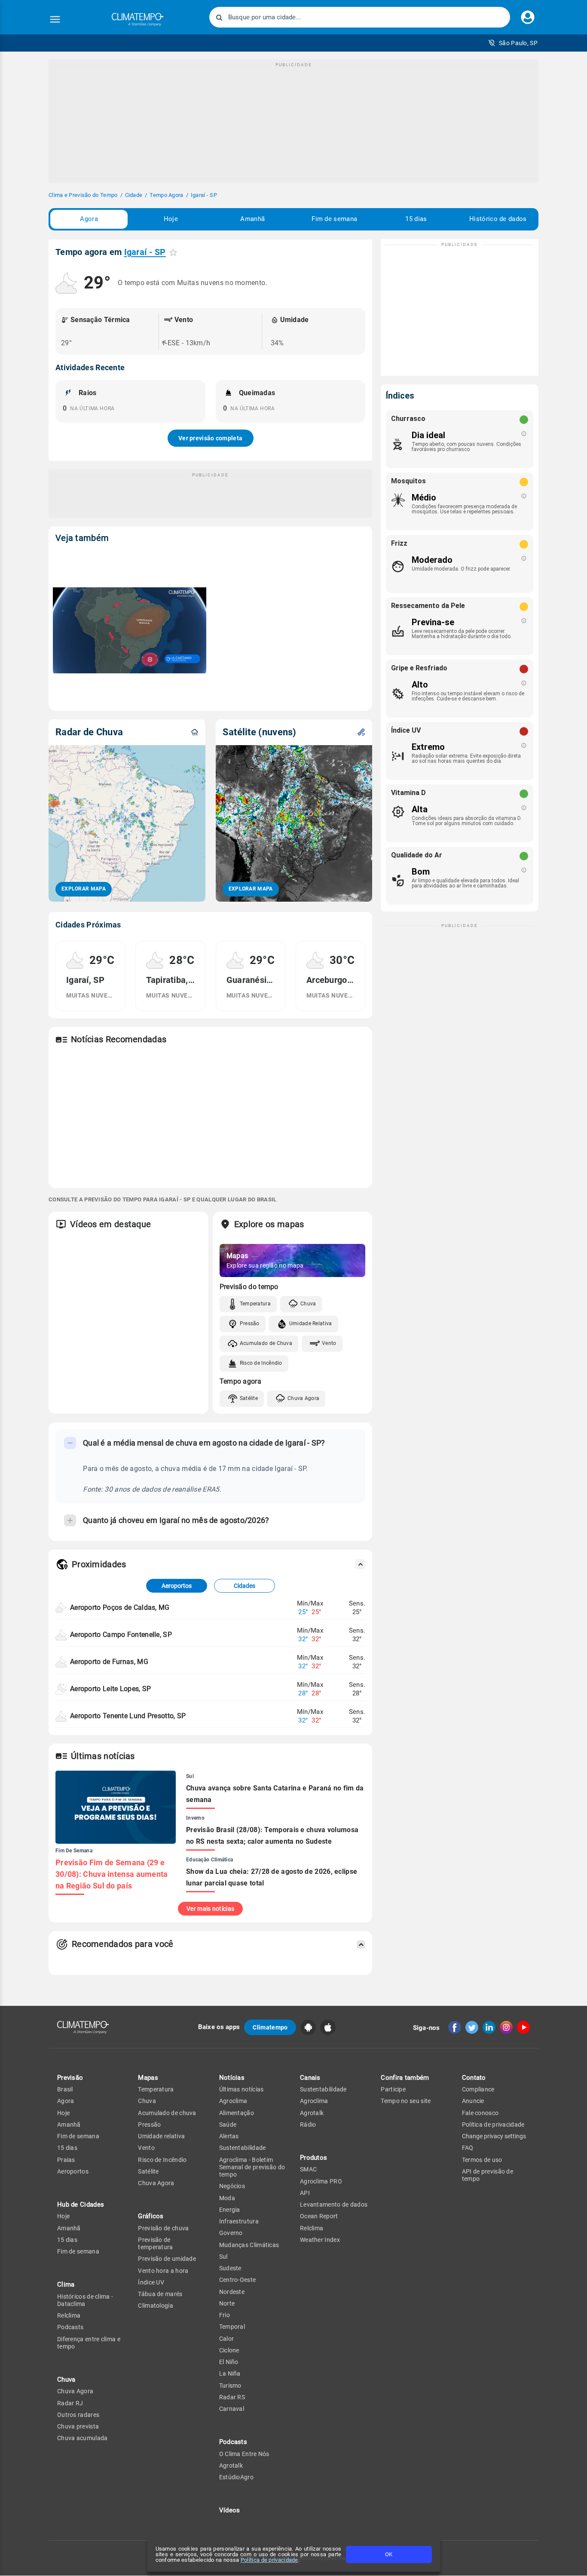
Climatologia (156, 2306)
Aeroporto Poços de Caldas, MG (120, 1607)
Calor (227, 2339)
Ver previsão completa (210, 438)
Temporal (232, 2327)
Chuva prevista (78, 2426)
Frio (225, 2315)
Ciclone (229, 2350)
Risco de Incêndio (261, 1363)
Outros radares (78, 2415)
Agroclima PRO (321, 2181)
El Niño (229, 2362)
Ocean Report (319, 2216)
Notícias (232, 2078)
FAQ (468, 2148)
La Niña (230, 2373)
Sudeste (230, 2268)
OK (389, 2554)
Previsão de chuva (163, 2228)
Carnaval (232, 2409)
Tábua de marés (160, 2294)
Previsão (70, 2078)
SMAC (308, 2169)
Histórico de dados (498, 219)
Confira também (405, 2078)
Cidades (245, 1586)
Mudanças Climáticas (249, 2245)
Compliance (478, 2089)
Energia (230, 2210)
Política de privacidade (269, 2560)
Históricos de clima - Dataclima (85, 2300)
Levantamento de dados (334, 2204)
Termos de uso (482, 2160)
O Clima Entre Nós (244, 2454)
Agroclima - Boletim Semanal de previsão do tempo (252, 2167)
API (305, 2193)
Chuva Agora (303, 1398)
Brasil (65, 2089)
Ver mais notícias (210, 1909)
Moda (227, 2198)
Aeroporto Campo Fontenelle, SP (121, 1635)
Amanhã (252, 219)
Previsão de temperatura (155, 2243)
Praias (66, 2160)
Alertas (229, 2136)
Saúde (228, 2125)
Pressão (250, 1323)
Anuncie (473, 2101)
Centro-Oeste (238, 2280)
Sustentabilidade (243, 2148)
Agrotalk (231, 2465)
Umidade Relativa (311, 1323)
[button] (513, 43)
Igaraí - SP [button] (145, 252)
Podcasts (70, 2327)
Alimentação (237, 2113)
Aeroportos (177, 1586)
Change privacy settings (494, 2136)
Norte (227, 2303)
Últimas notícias (242, 2089)
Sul (223, 2257)
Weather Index (320, 2240)
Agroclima (233, 2101)
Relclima (69, 2315)
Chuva (308, 1304)
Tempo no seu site (406, 2101)
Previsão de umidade (167, 2259)
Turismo (230, 2386)
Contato (474, 2078)
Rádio (308, 2125)
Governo (231, 2233)
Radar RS (232, 2397)
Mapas (148, 2078)
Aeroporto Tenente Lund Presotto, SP (128, 1716)
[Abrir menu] (55, 19)
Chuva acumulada (83, 2438)
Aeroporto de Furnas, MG (109, 1662)
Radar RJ (70, 2403)
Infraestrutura (239, 2221)
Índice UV (151, 2282)
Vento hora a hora (163, 2271)
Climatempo (270, 2027)
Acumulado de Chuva (266, 1343)
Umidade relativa (161, 2136)
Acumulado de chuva (167, 2113)
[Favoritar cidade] (173, 252)
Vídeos (230, 2510)
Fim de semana (334, 219)
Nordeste (232, 2292)
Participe (393, 2089)
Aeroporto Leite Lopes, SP (111, 1689)
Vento (329, 1343)
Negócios (232, 2186)
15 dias (416, 219)
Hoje (171, 219)
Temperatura (255, 1304)
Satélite (249, 1398)
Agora (89, 219)
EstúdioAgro (236, 2477)
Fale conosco (480, 2113)
